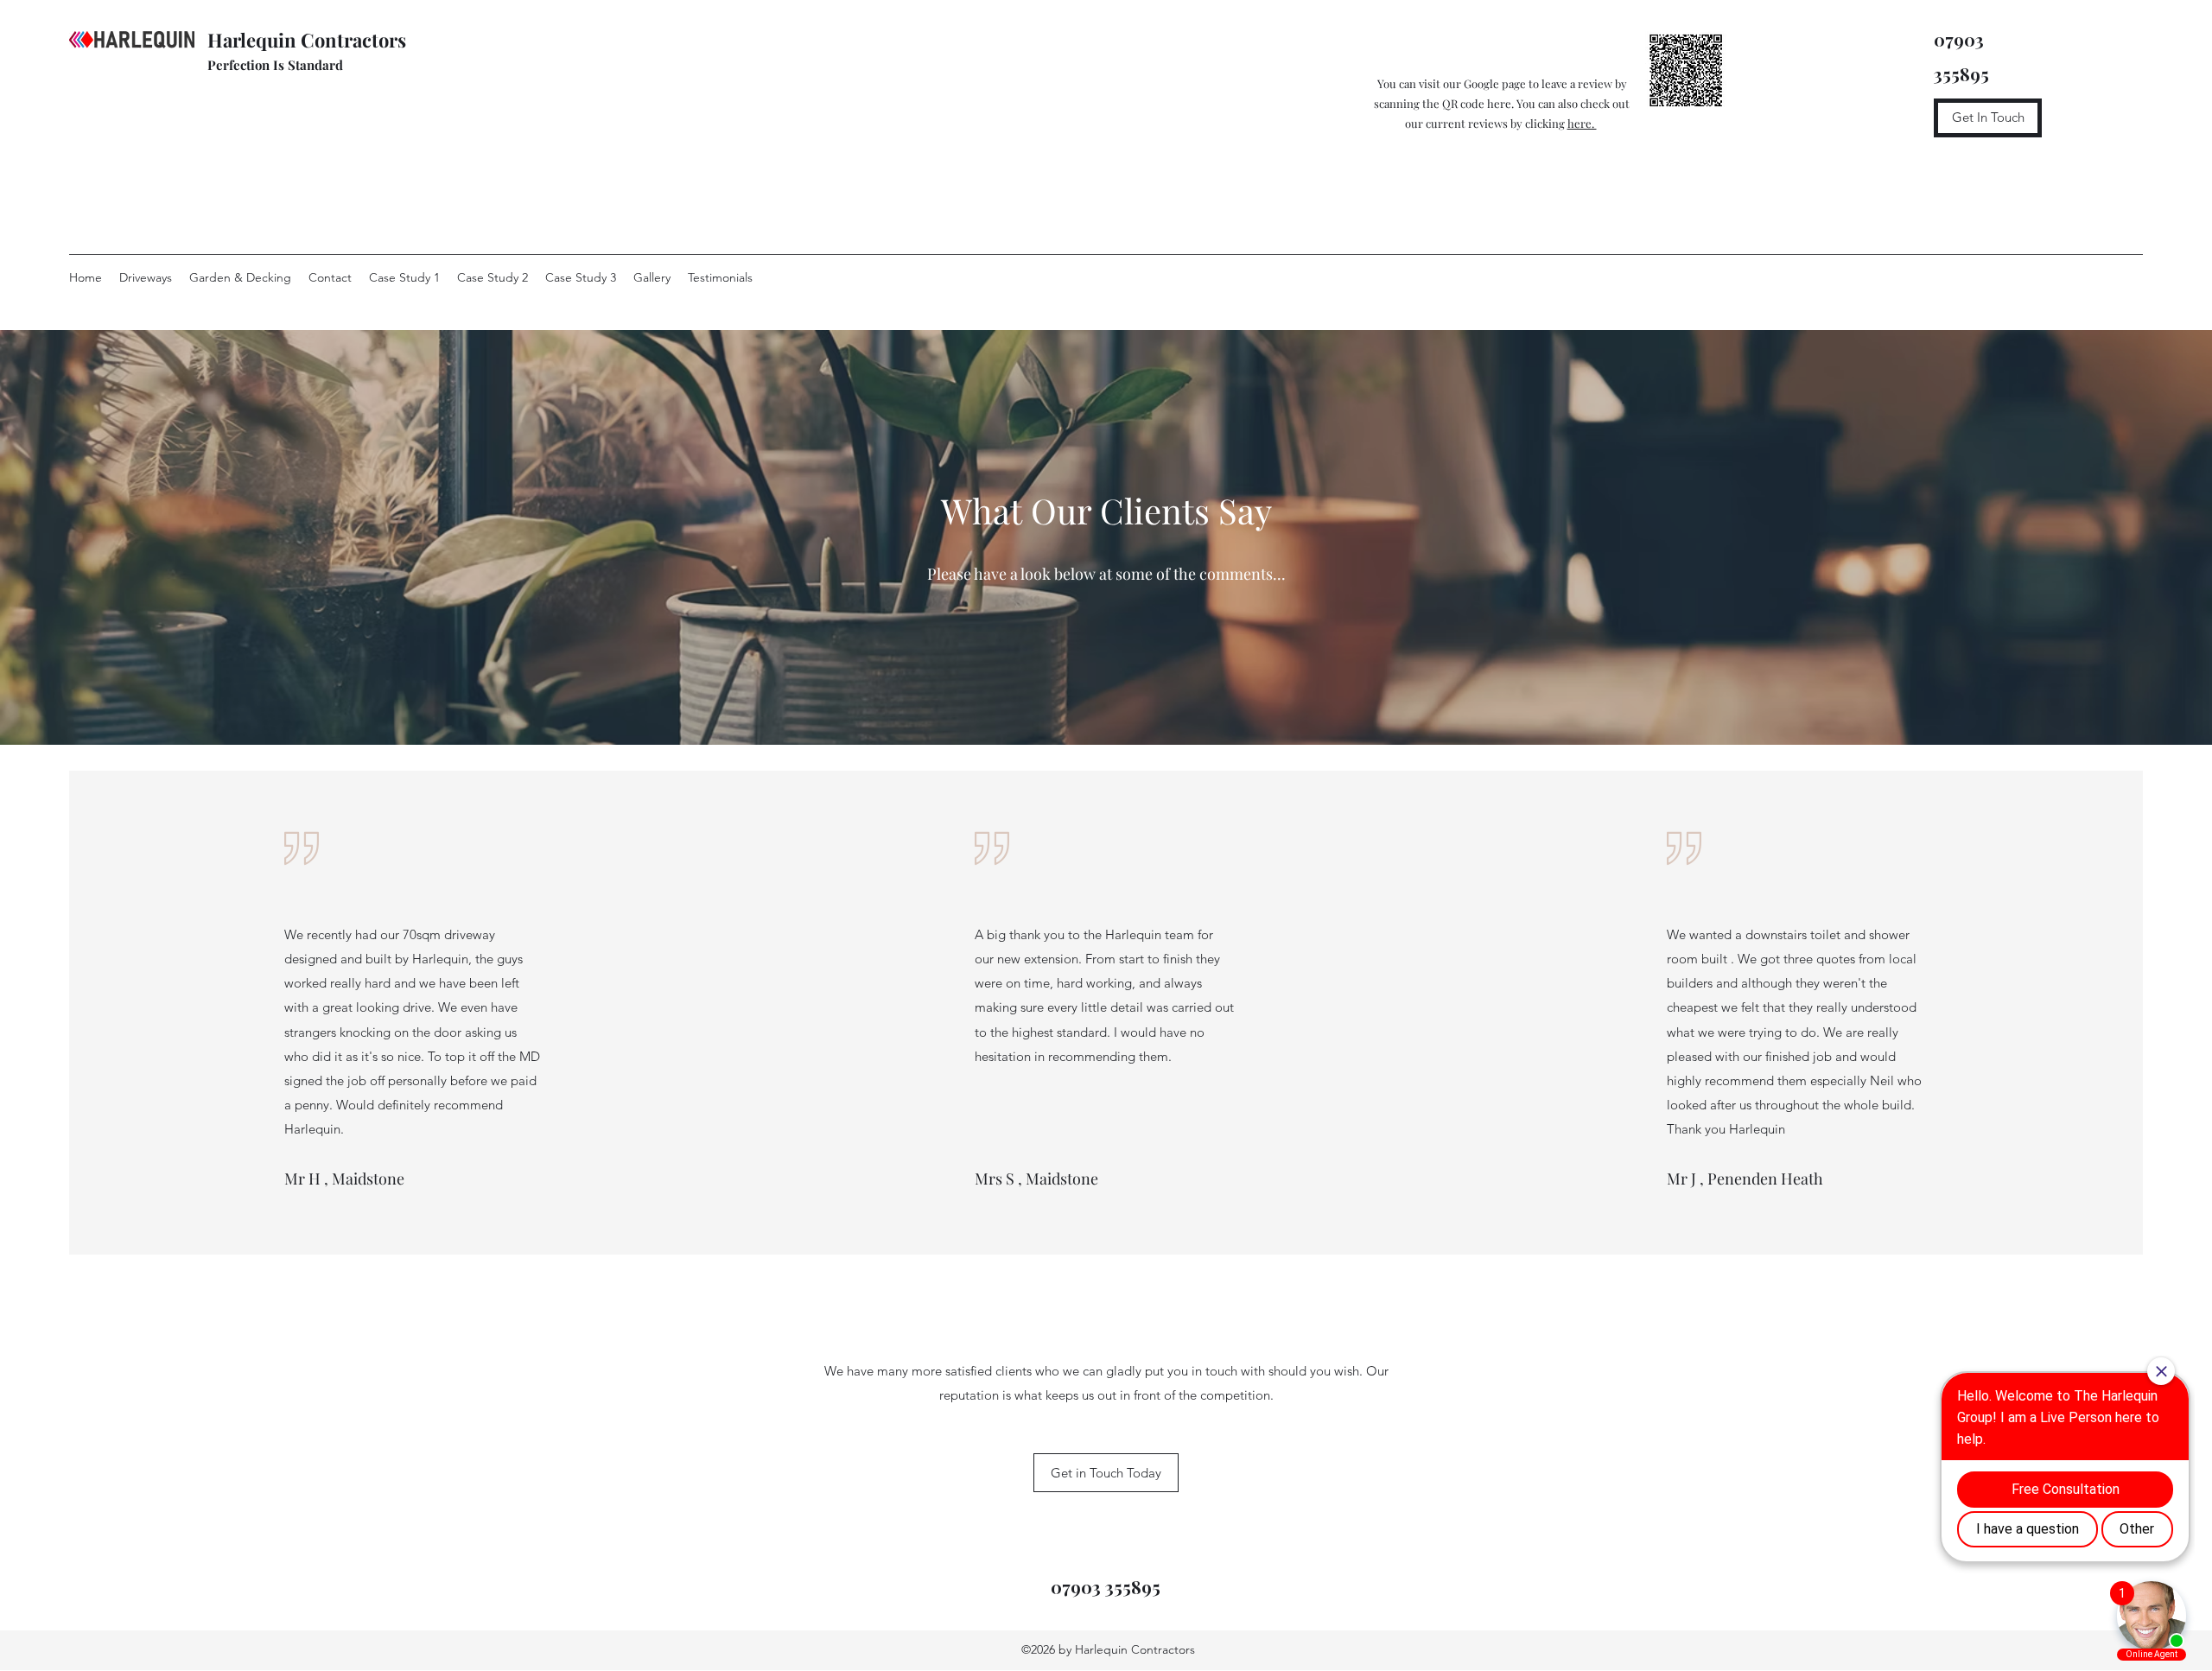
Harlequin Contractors (309, 40)
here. (1582, 123)
